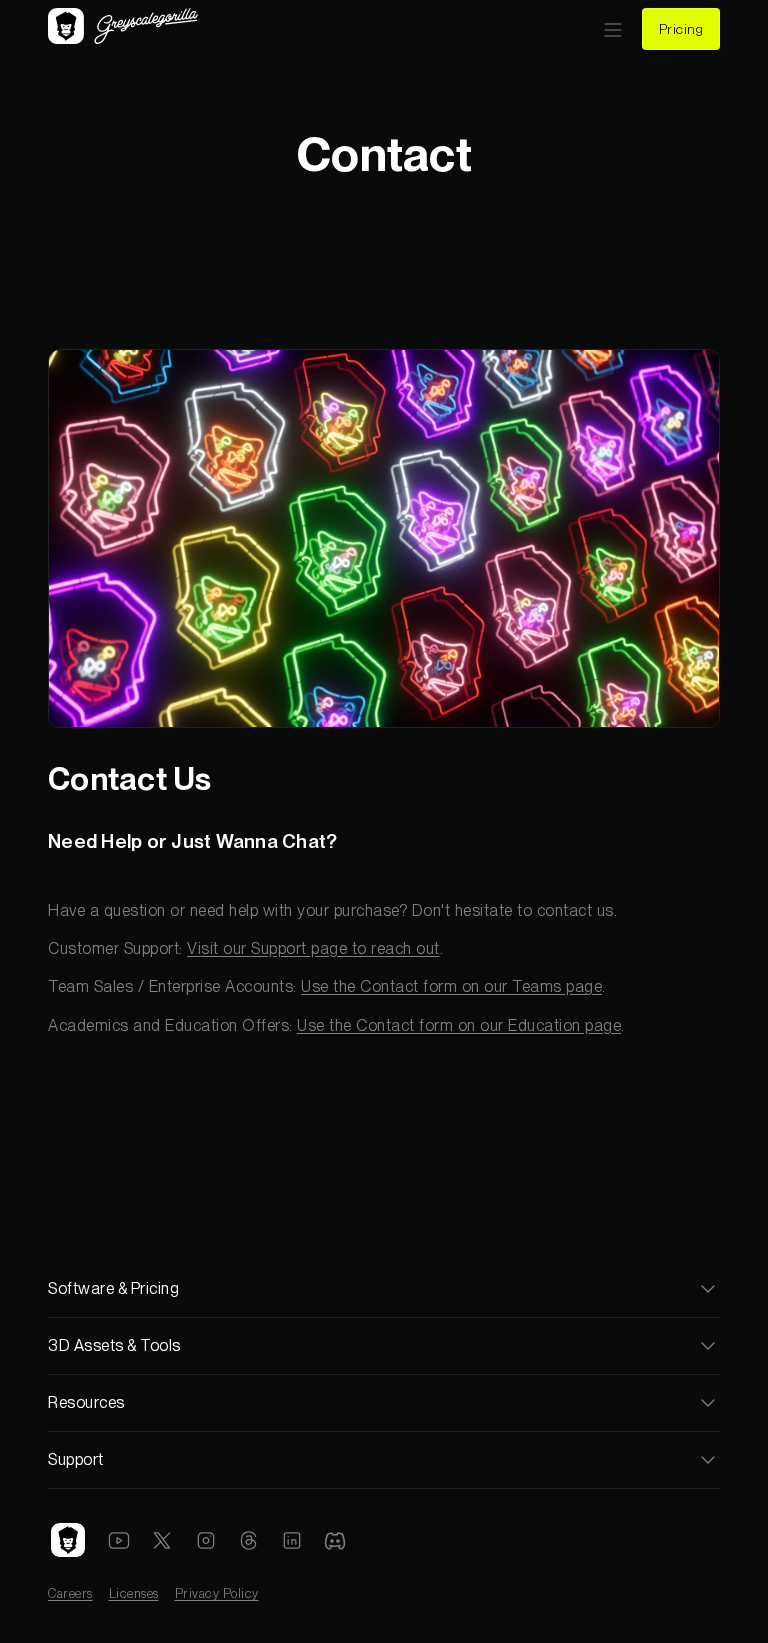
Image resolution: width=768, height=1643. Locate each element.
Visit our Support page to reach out (313, 948)
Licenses (134, 1593)
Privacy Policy (217, 1593)
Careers (70, 1593)
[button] (613, 29)
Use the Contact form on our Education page (459, 1025)
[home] (123, 28)
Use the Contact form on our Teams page (451, 986)
